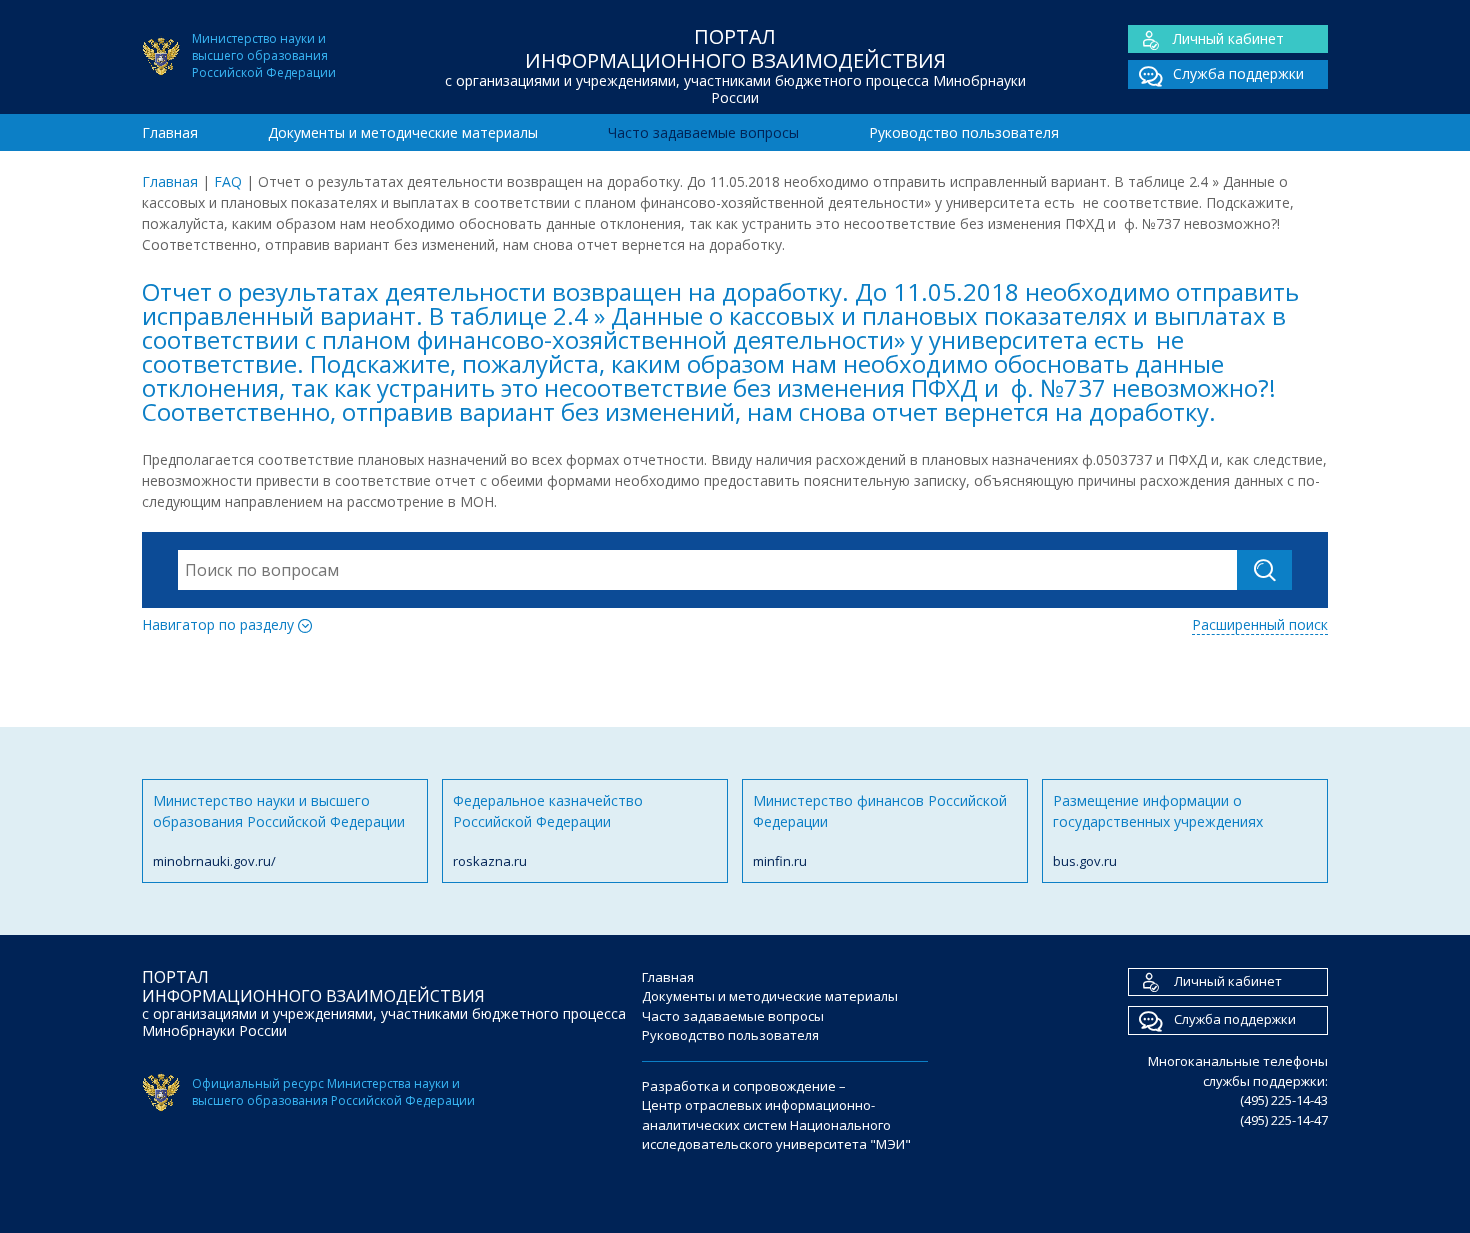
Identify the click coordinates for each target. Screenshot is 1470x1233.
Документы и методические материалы (403, 132)
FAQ (228, 181)
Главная (170, 132)
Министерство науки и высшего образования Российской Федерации (279, 830)
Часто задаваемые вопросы (703, 132)
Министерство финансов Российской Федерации (880, 830)
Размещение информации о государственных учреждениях (1158, 830)
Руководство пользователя (964, 132)
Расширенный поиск (1260, 624)
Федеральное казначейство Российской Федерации (548, 830)
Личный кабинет (1228, 38)
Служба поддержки (1238, 73)
